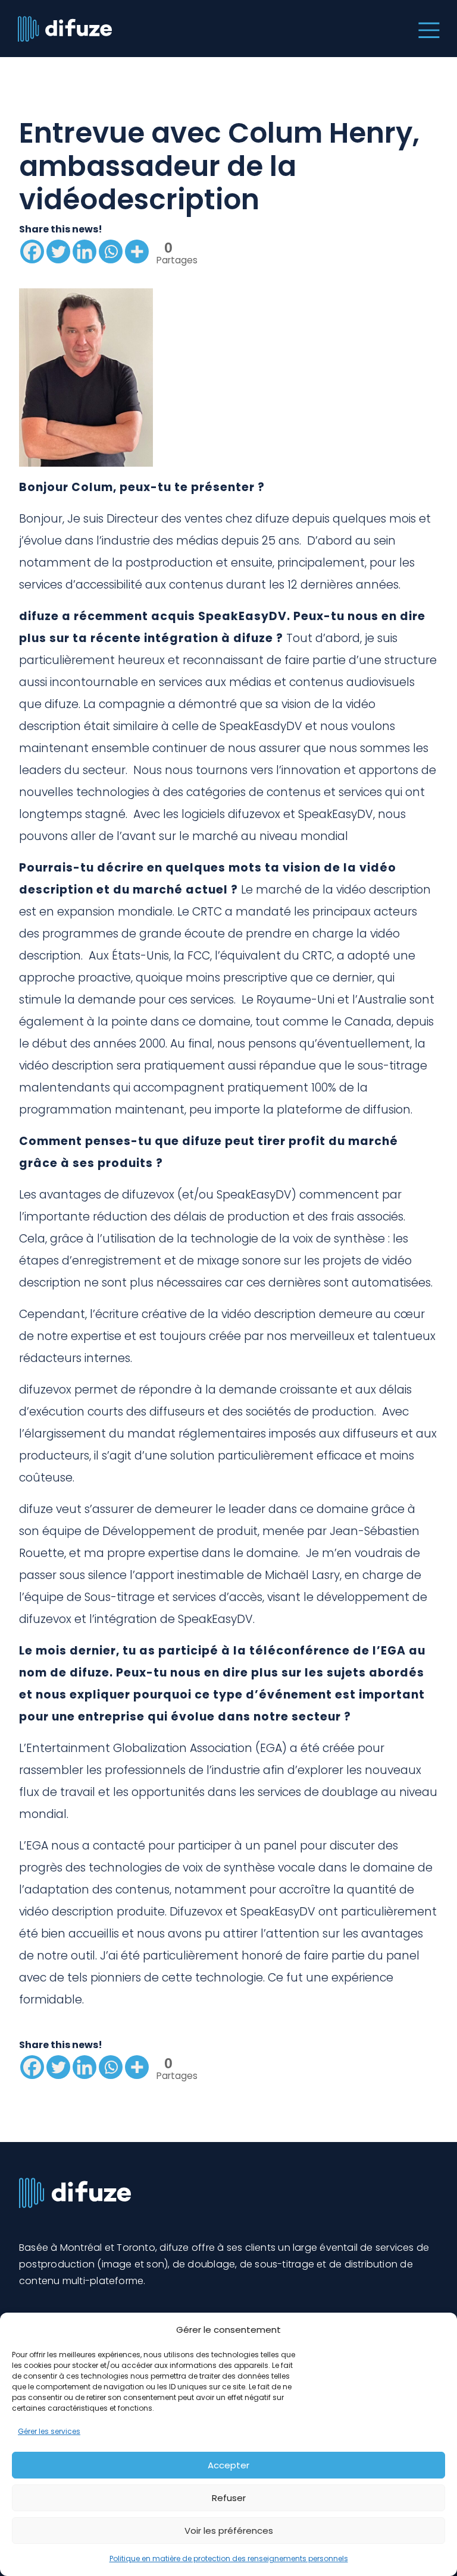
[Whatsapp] (111, 251)
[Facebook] (32, 251)
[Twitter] (58, 251)
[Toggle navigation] (426, 29)
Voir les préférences (229, 2531)
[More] (137, 251)
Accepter (228, 2465)
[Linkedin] (84, 251)
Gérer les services (49, 2431)
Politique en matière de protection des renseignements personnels (229, 2558)
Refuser (229, 2498)
